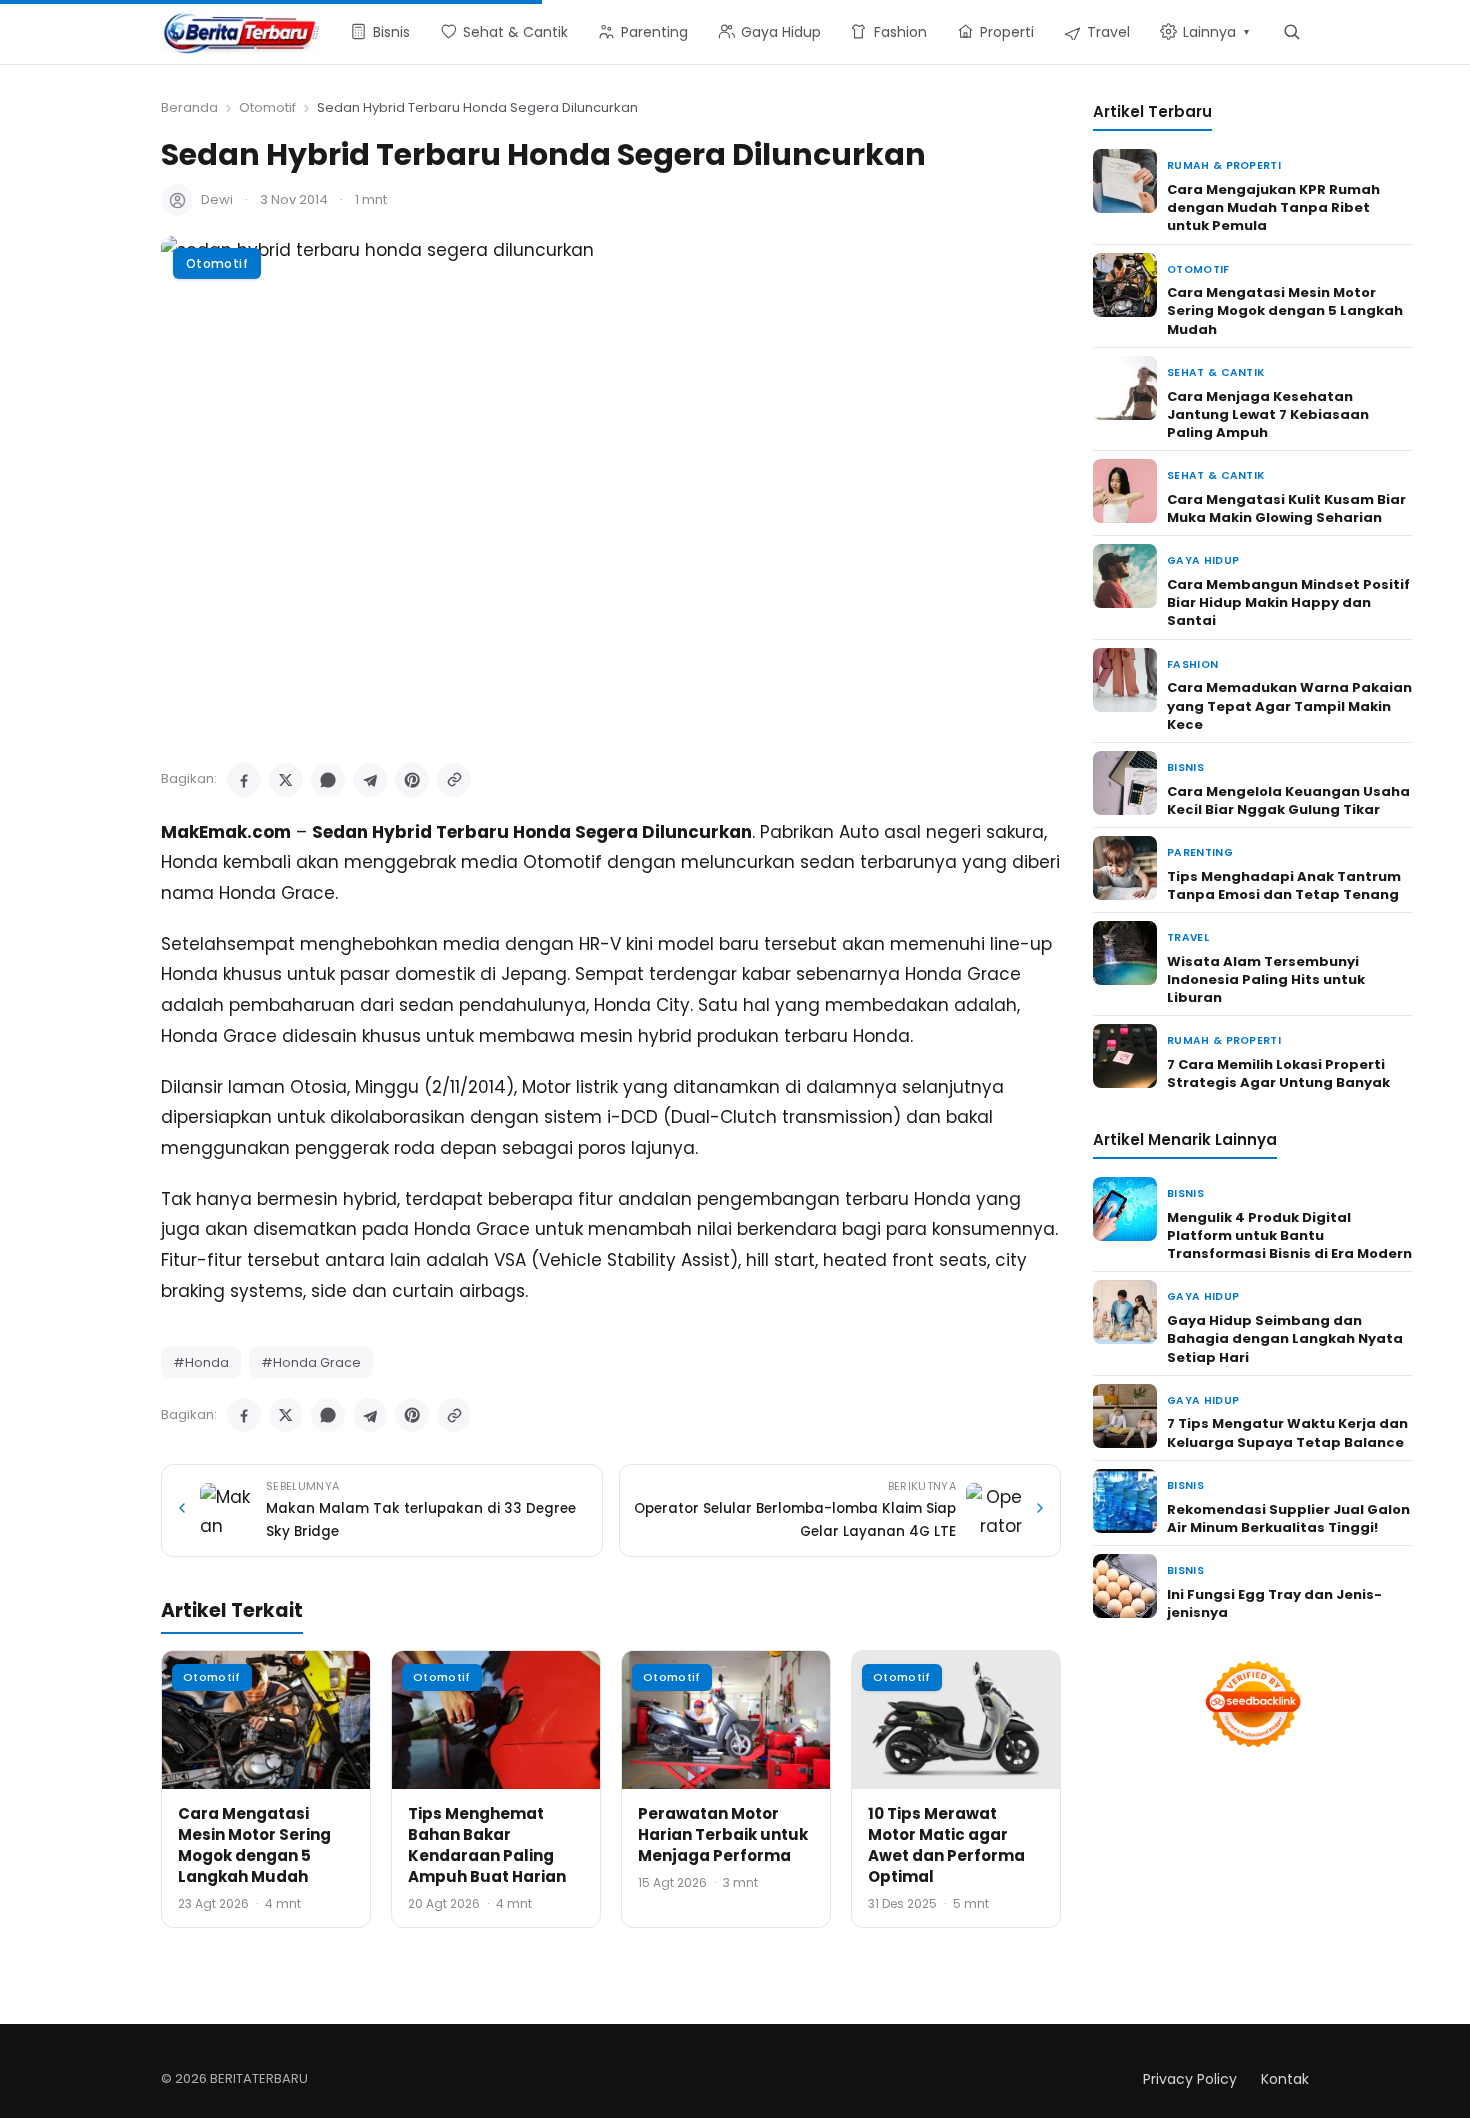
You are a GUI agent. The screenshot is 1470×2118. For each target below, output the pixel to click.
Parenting (1200, 852)
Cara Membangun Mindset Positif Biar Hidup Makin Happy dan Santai (1288, 602)
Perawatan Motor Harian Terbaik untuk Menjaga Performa (723, 1834)
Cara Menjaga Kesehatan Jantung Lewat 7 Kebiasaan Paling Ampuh (1268, 414)
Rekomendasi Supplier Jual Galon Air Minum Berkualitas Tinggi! (1288, 1518)
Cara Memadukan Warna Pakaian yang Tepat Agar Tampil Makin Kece (1289, 705)
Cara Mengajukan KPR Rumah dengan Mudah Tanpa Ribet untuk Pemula (1273, 207)
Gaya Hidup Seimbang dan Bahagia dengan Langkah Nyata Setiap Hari (1285, 1338)
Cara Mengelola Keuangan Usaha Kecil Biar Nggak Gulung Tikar (1288, 800)
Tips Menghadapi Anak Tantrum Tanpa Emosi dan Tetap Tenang (1284, 885)
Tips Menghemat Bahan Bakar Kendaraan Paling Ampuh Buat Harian (487, 1845)
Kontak (1285, 2079)
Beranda (189, 107)
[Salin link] (454, 780)
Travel (1188, 937)
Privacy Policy (1190, 2079)
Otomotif (267, 107)
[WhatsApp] (328, 780)
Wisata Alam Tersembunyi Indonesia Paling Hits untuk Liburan (1266, 979)
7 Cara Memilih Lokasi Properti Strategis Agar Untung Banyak (1278, 1073)
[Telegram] (370, 780)
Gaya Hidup (1203, 560)
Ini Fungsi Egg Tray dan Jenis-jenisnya (1274, 1603)
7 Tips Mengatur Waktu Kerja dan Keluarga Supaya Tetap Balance (1287, 1432)
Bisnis (1185, 767)
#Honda (201, 1362)
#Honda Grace (311, 1362)
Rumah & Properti (1224, 165)
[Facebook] (244, 780)
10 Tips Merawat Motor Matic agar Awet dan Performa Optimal (946, 1845)
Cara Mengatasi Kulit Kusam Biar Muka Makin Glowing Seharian (1286, 508)
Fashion (1192, 664)
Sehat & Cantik (1215, 372)
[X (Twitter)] (286, 780)
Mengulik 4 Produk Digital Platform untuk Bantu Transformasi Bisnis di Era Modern (1289, 1235)
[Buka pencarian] (1291, 31)
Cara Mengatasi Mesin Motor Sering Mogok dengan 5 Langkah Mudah (254, 1845)
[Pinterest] (412, 780)
